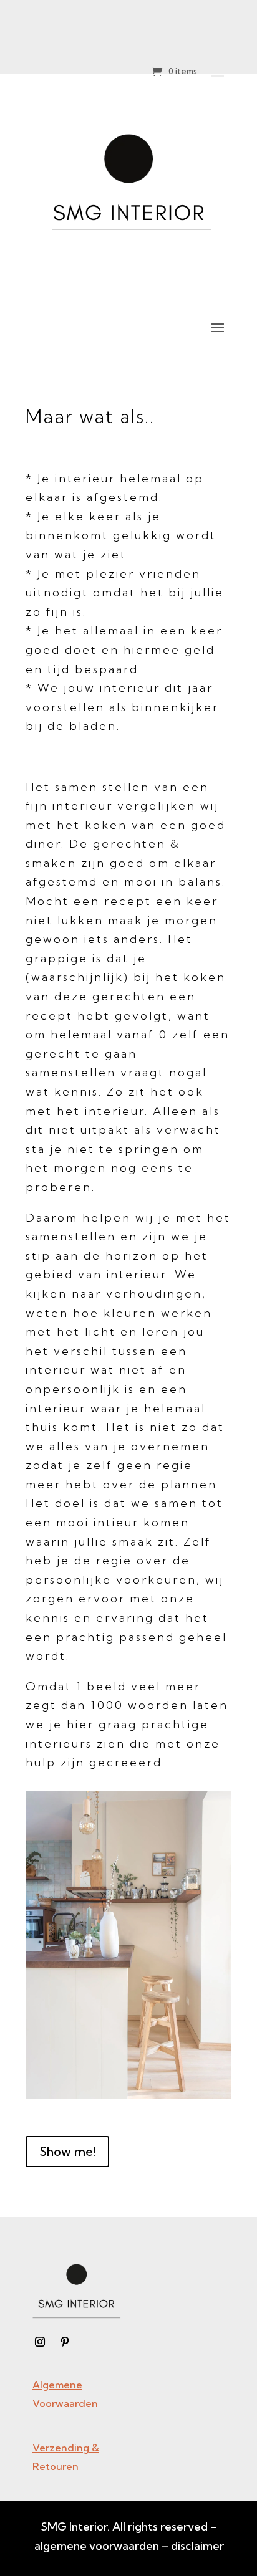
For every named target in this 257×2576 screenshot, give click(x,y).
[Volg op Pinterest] (65, 2342)
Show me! (67, 2151)
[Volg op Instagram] (40, 2342)
